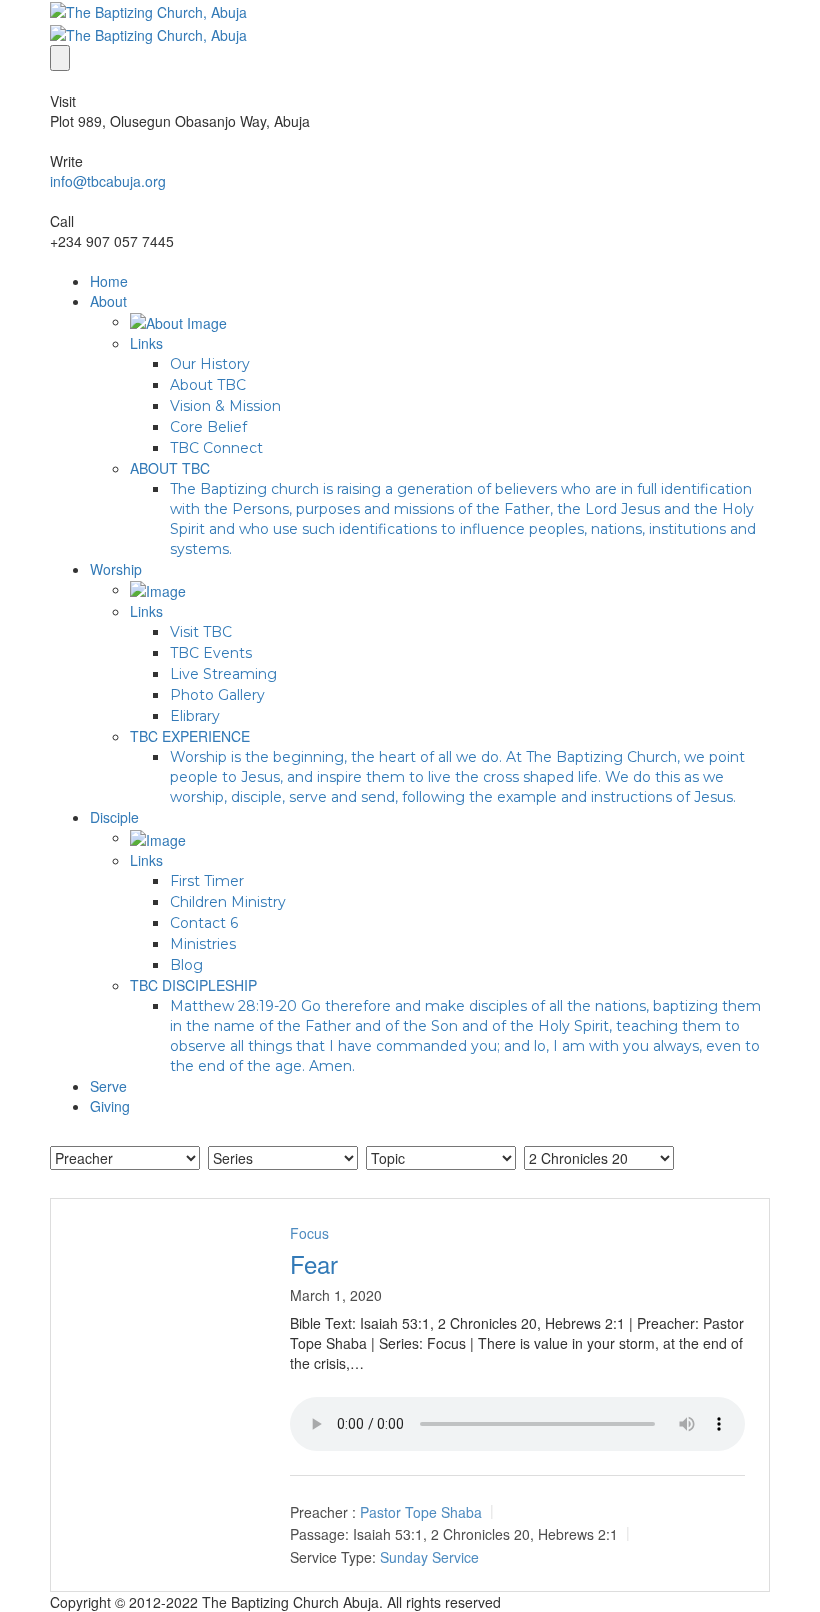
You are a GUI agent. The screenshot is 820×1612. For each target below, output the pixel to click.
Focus (309, 1233)
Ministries (203, 944)
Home (109, 281)
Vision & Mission (225, 406)
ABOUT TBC (170, 468)
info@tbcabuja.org (108, 181)
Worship (116, 569)
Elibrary (195, 716)
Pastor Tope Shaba (421, 1512)
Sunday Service (429, 1557)
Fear (314, 1263)
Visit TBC (201, 632)
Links (146, 343)
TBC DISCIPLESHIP (193, 985)
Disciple (114, 817)
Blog (186, 965)
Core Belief (208, 427)
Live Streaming (223, 674)
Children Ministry (228, 902)
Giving (110, 1106)
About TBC (208, 385)
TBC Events (211, 653)
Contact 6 (204, 923)
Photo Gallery (217, 695)
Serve (108, 1086)
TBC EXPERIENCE (190, 736)
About (108, 301)
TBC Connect (216, 448)
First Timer (207, 881)
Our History (210, 364)
